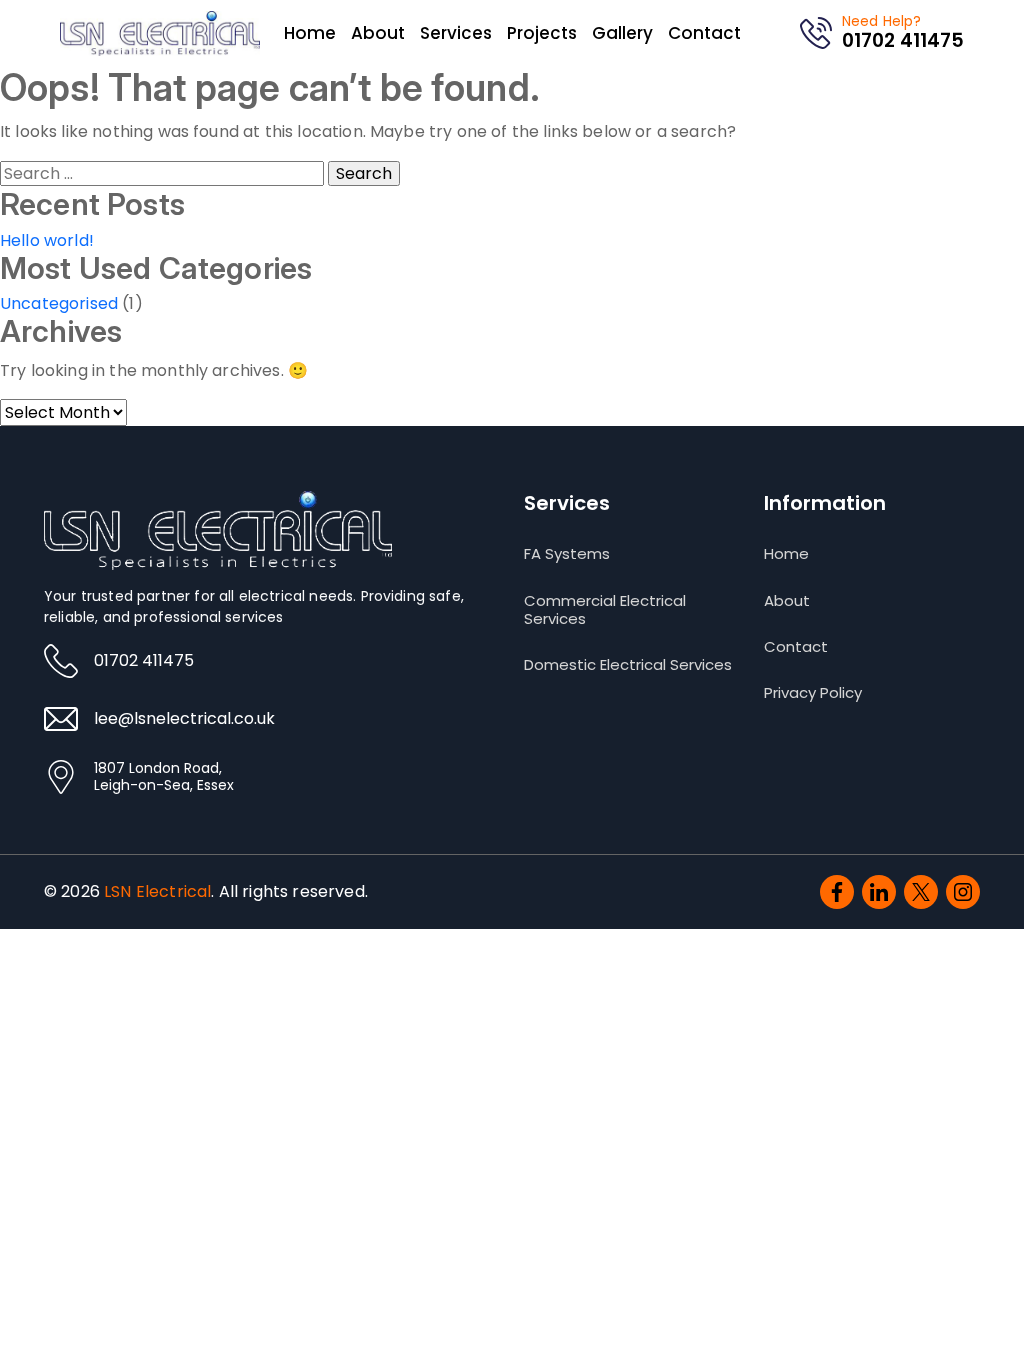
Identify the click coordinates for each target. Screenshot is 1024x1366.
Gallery (622, 33)
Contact (704, 33)
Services (456, 33)
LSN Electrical (157, 891)
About (378, 33)
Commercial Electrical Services (605, 610)
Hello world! (47, 240)
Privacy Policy (813, 693)
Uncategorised (59, 303)
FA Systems (567, 554)
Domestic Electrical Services (628, 665)
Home (310, 33)
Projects (542, 33)
